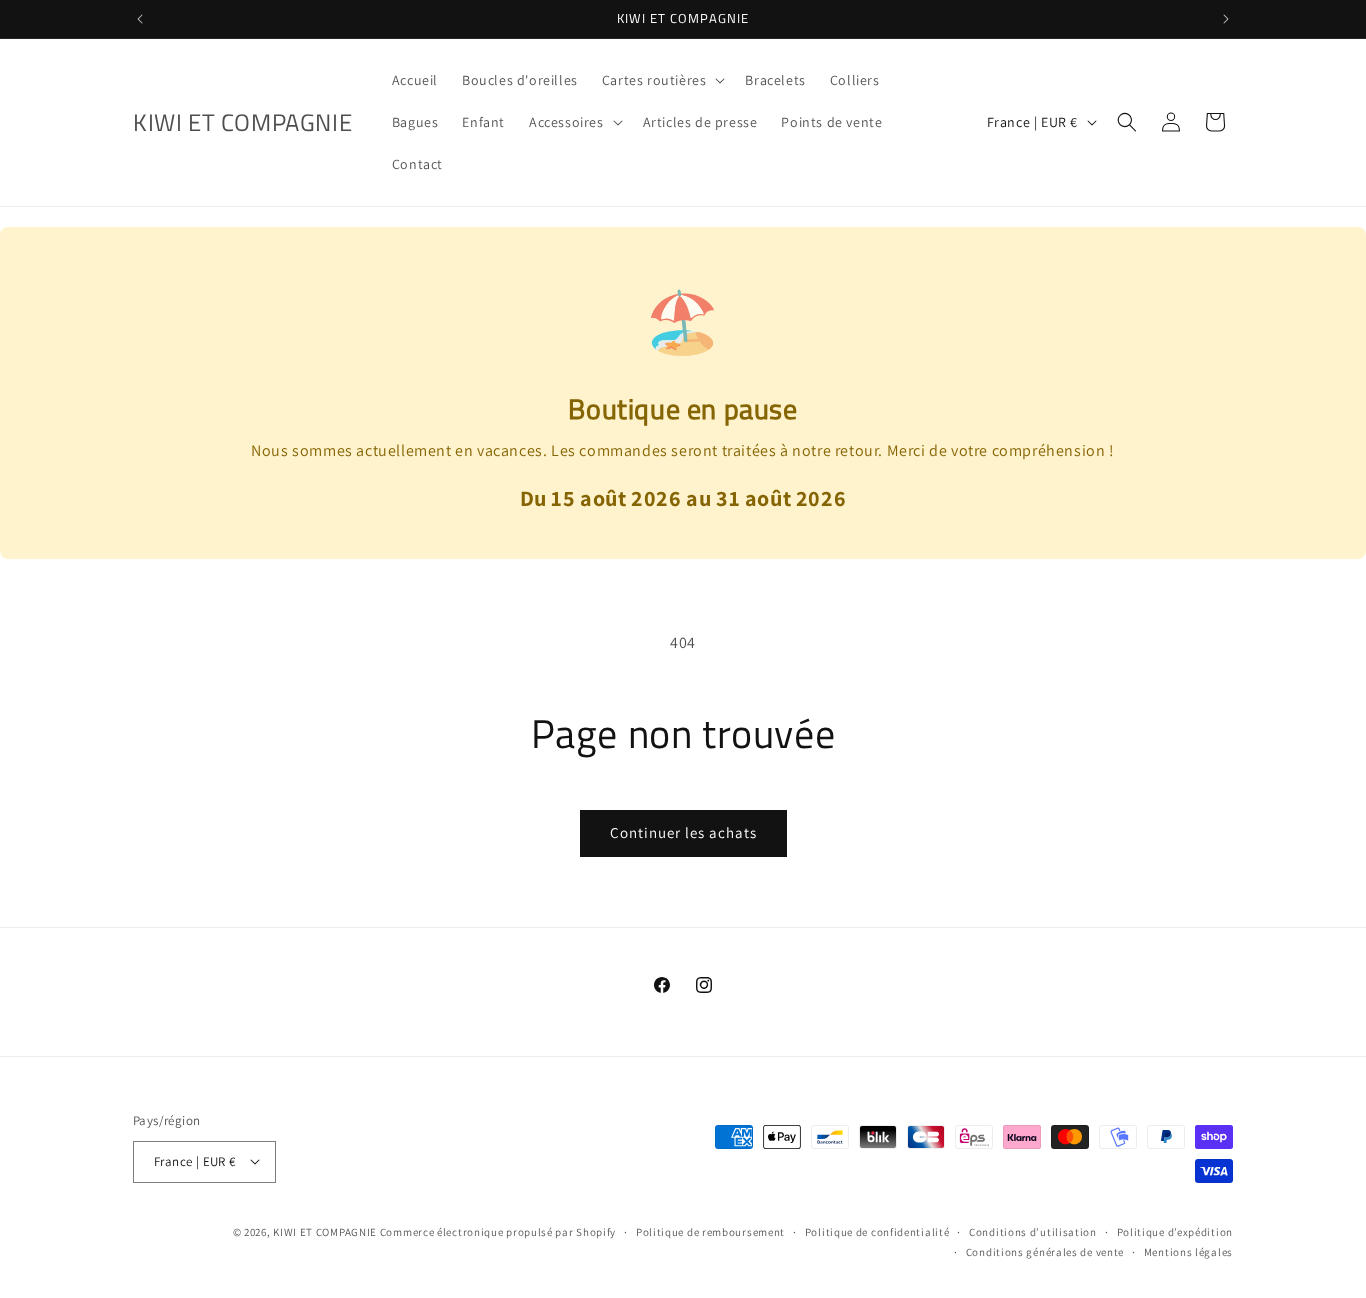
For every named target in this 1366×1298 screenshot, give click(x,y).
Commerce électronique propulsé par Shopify (498, 1231)
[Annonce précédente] (140, 19)
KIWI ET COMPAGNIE (325, 1231)
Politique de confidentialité (877, 1231)
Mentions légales (1188, 1251)
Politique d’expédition (1175, 1231)
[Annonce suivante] (1226, 19)
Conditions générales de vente (1045, 1251)
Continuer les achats (683, 832)
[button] (662, 80)
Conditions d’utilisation (1033, 1231)
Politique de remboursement (710, 1231)
